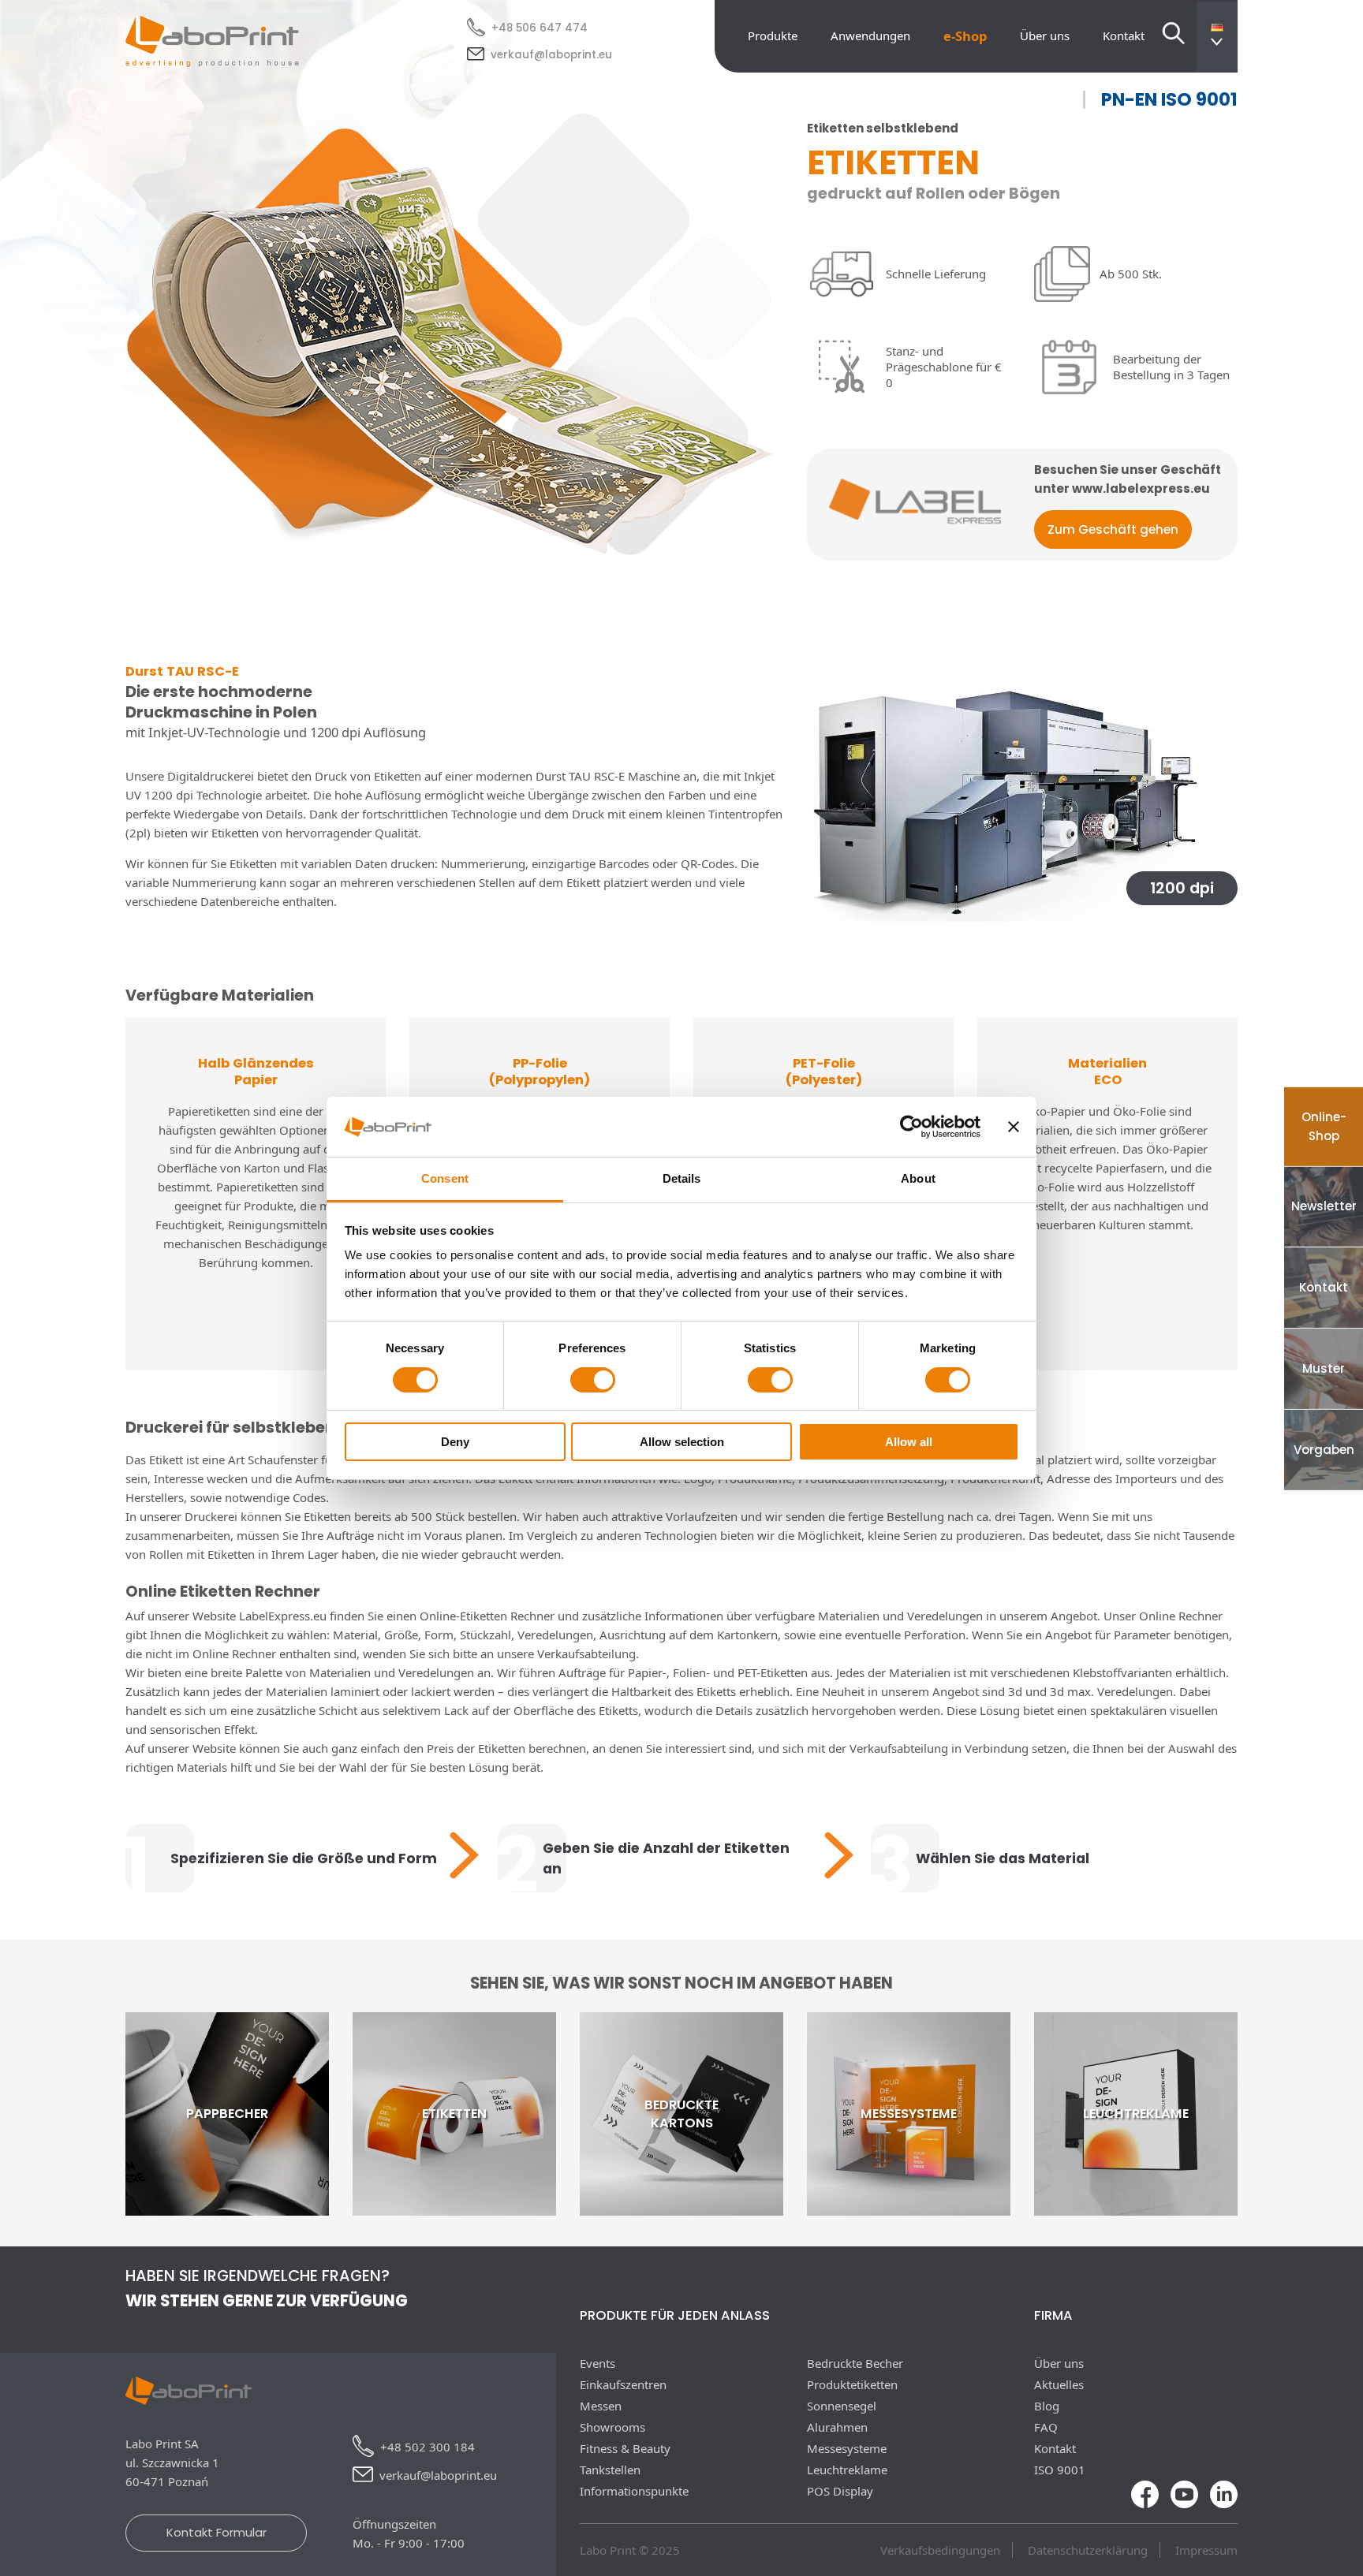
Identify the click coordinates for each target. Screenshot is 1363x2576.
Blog (1047, 2406)
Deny (455, 1442)
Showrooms (612, 2427)
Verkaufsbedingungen (940, 2550)
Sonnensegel (842, 2406)
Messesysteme (847, 2448)
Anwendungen (870, 35)
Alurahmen (837, 2427)
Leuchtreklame (847, 2470)
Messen (601, 2406)
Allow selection (682, 1442)
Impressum (1206, 2550)
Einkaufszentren (623, 2384)
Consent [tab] (445, 1178)
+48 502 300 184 (428, 2447)
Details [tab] (682, 1178)
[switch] (593, 1380)
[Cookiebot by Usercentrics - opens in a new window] (911, 1127)
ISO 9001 (1060, 2470)
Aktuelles (1059, 2384)
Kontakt (1124, 35)
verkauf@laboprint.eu (551, 55)
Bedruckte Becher (855, 2363)
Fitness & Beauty (625, 2448)
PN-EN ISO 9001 (1169, 100)
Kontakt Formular (217, 2532)
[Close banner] (1014, 1127)
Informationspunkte (634, 2491)
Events (597, 2363)
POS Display (840, 2491)
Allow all (909, 1442)
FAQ (1046, 2427)
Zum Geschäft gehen (1113, 529)
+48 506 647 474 (540, 28)
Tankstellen (610, 2470)
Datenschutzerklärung (1088, 2550)
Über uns (1045, 35)
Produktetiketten (852, 2384)
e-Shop (965, 36)
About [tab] (918, 1178)
